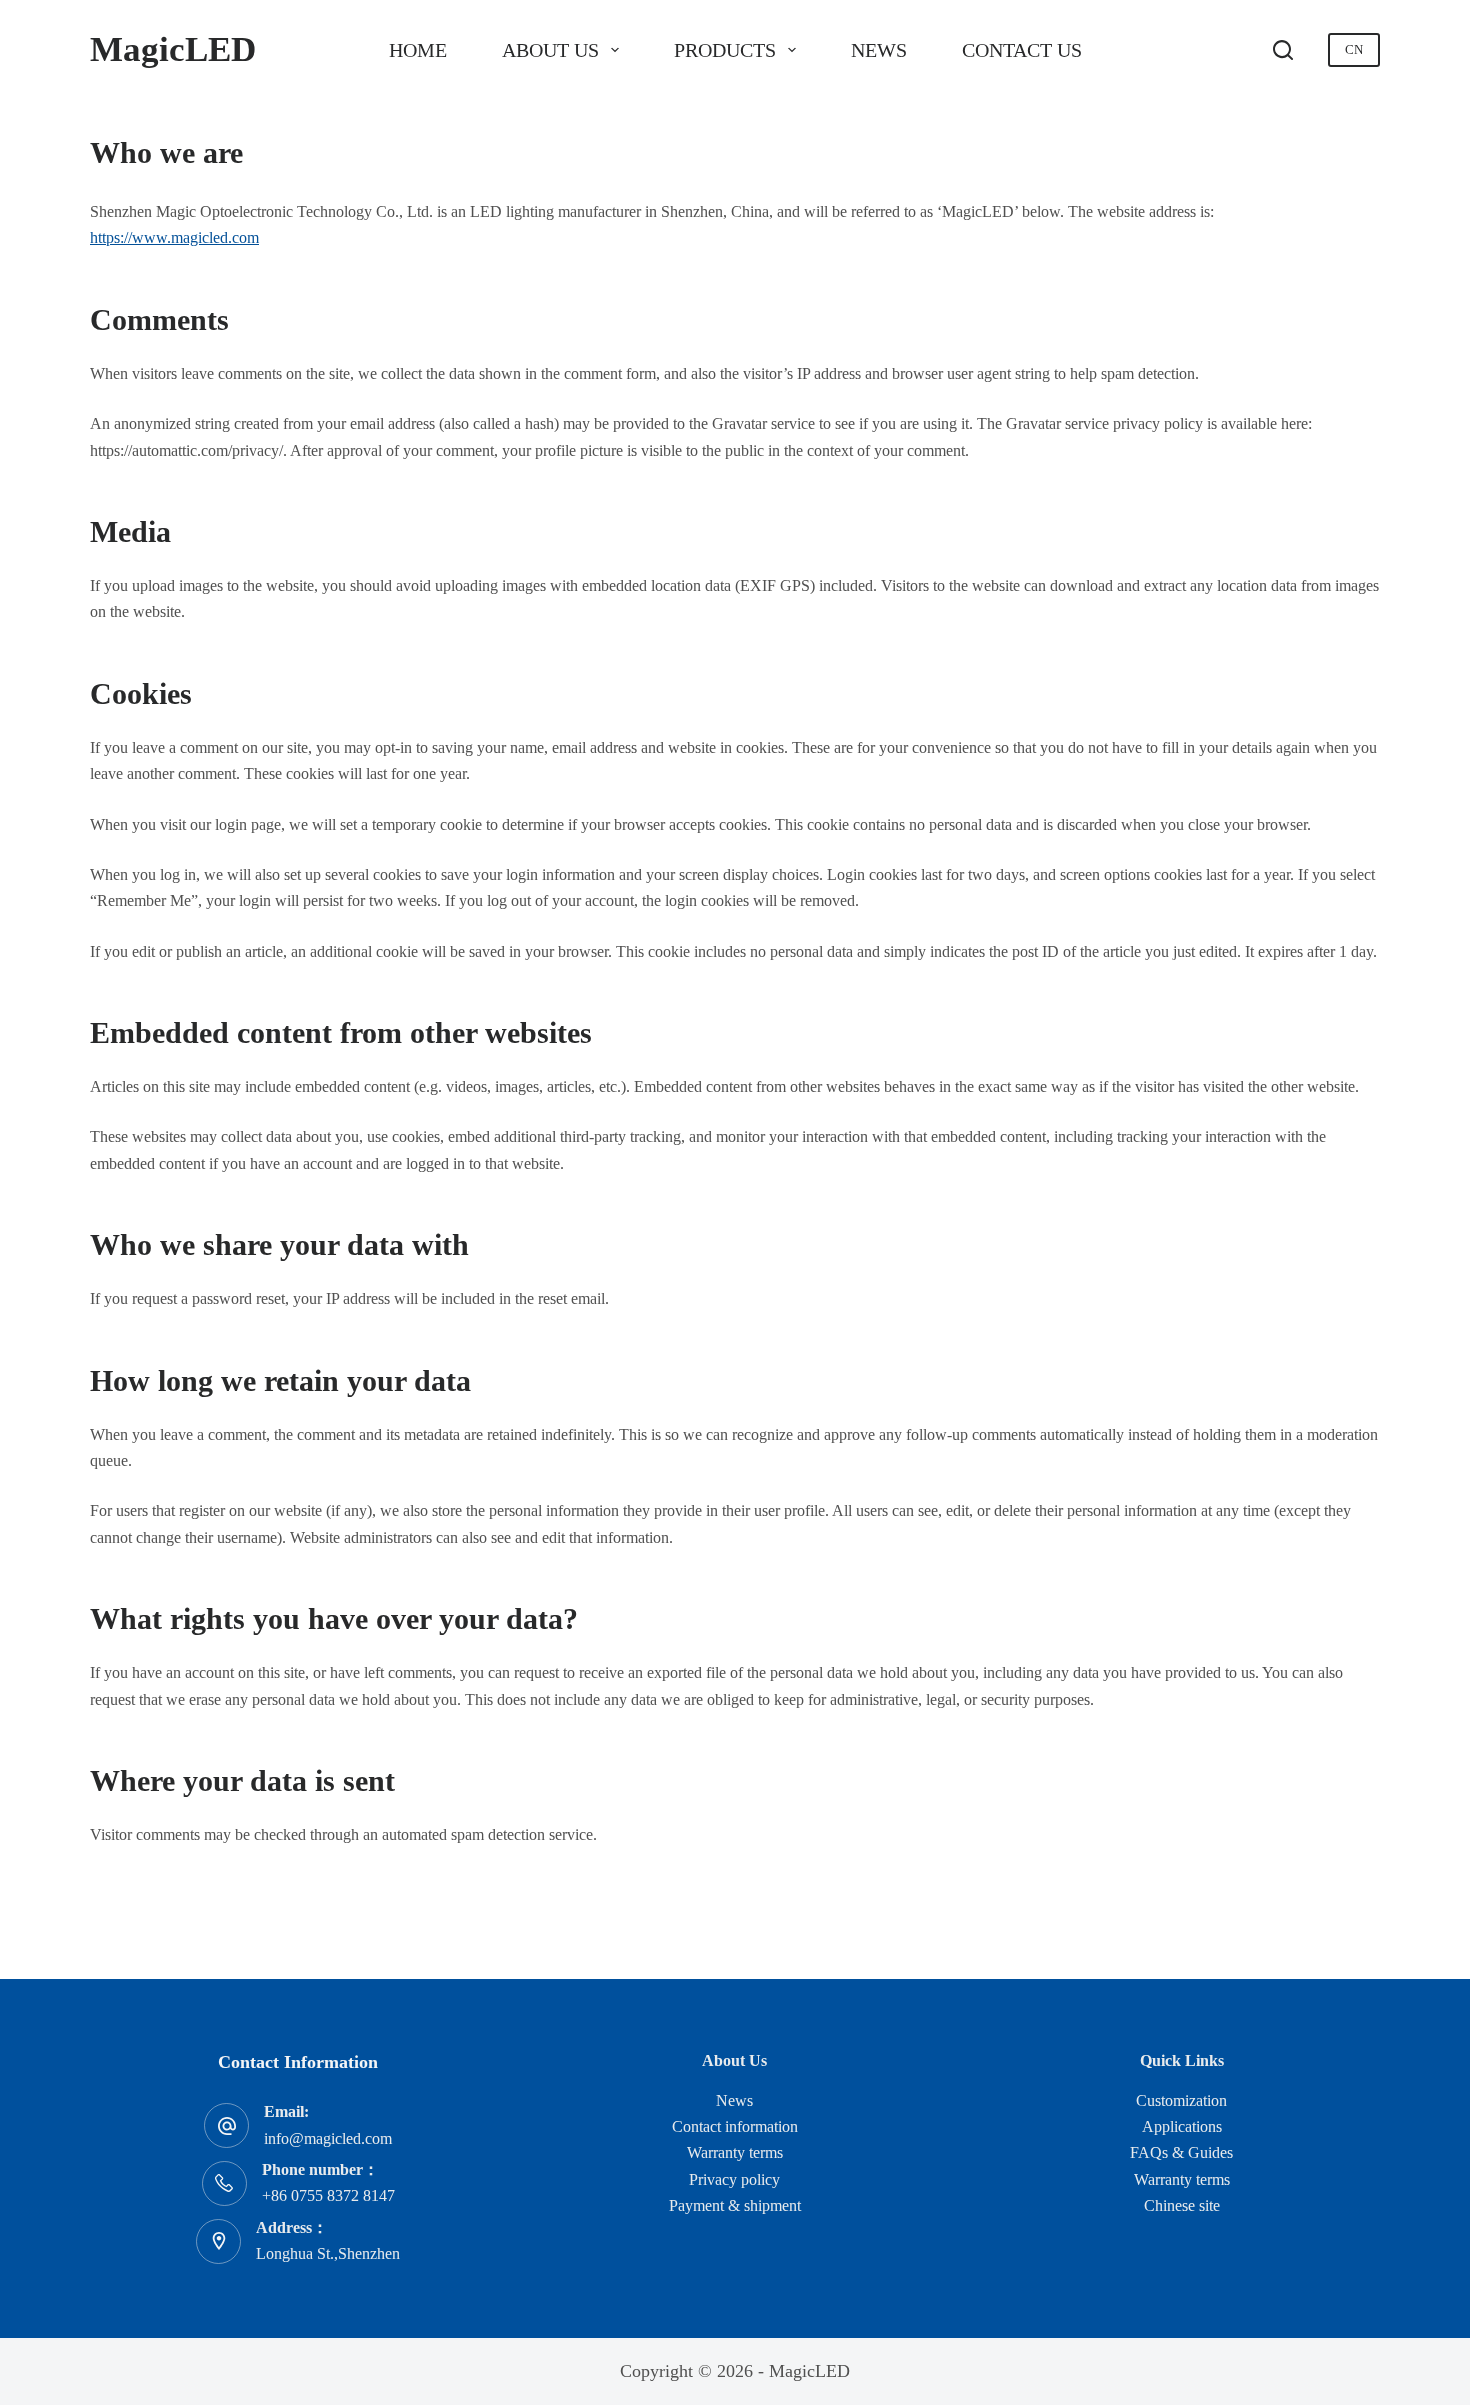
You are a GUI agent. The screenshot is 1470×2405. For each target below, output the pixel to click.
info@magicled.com (328, 2138)
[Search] (1283, 50)
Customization (1181, 2100)
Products (725, 50)
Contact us (1022, 50)
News (879, 50)
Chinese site (1182, 2205)
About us (550, 50)
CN (1354, 49)
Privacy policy (734, 2179)
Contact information (735, 2126)
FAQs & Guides (1181, 2152)
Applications (1182, 2126)
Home (418, 50)
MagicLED (173, 49)
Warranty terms (735, 2152)
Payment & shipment (735, 2205)
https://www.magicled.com (174, 237)
